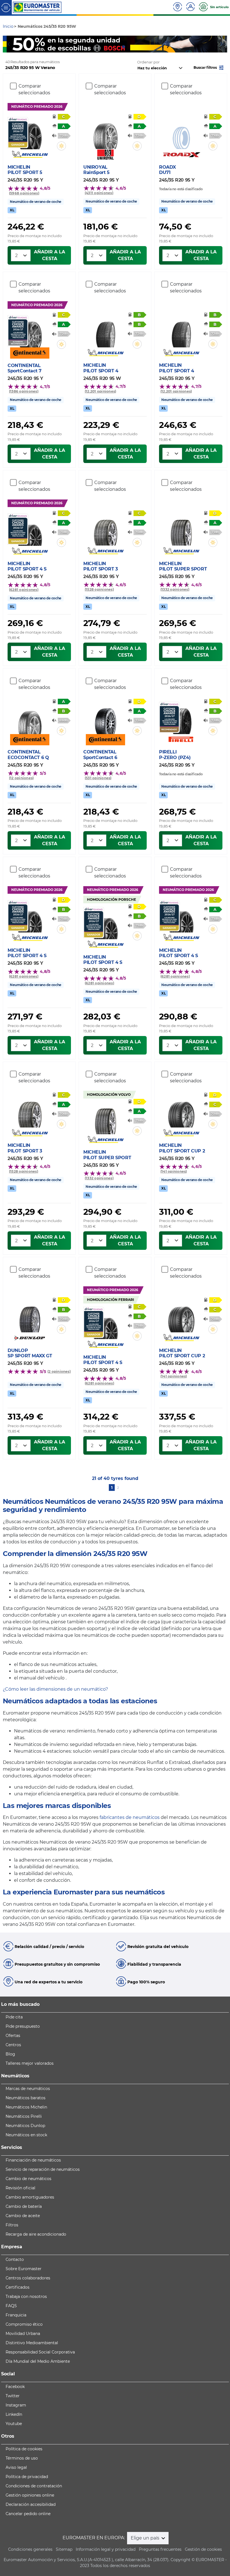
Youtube (14, 2424)
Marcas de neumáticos (28, 2089)
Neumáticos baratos (26, 2098)
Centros (13, 2045)
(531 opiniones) (98, 778)
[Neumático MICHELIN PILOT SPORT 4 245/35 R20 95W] (105, 331)
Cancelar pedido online (28, 2514)
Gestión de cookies (203, 2549)
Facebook (15, 2387)
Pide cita (14, 2017)
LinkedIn (14, 2414)
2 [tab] (115, 47)
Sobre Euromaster (24, 2269)
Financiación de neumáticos (33, 2160)
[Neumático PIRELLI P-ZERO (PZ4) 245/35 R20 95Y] (181, 718)
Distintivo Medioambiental (32, 2343)
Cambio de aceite (23, 2216)
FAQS (11, 2306)
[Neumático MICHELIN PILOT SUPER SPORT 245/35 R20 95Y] (181, 529)
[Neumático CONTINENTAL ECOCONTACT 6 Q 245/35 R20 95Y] (30, 718)
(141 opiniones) (174, 1171)
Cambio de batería (24, 2206)
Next (223, 44)
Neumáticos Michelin (26, 2107)
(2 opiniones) (59, 1371)
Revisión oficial (20, 2188)
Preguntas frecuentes (160, 2549)
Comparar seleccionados (34, 89)
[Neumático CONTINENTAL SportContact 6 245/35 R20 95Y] (105, 718)
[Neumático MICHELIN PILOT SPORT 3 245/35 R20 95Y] (105, 529)
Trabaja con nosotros (26, 2297)
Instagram (16, 2405)
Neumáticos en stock (26, 2135)
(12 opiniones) (21, 778)
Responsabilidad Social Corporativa (40, 2352)
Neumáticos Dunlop (25, 2126)
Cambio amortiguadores (30, 2197)
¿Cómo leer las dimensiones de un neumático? (55, 1689)
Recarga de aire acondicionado (36, 2234)
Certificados (18, 2287)
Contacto (15, 2259)
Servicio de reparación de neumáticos (43, 2169)
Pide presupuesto (23, 2026)
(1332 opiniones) (175, 589)
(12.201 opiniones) (100, 391)
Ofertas (13, 2036)
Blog (10, 2054)
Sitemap (64, 2549)
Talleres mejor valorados (30, 2063)
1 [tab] (107, 47)
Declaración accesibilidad (31, 2504)
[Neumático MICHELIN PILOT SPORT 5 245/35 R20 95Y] (30, 133)
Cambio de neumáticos (28, 2179)
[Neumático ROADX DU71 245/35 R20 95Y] (181, 133)
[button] (209, 67)
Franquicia (16, 2315)
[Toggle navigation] (6, 7)
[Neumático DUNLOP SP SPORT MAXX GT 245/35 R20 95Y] (30, 1316)
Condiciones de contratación (34, 2486)
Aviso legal (16, 2467)
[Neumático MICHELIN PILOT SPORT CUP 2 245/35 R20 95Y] (181, 1111)
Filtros (12, 2225)
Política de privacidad (27, 2477)
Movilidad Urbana (23, 2334)
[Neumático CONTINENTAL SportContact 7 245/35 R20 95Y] (30, 331)
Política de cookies (24, 2449)
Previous (7, 44)
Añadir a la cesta (50, 255)
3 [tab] (123, 47)
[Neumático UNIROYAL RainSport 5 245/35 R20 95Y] (105, 133)
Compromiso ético (24, 2324)
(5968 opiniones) (24, 193)
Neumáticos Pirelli (24, 2116)
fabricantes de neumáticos (130, 1817)
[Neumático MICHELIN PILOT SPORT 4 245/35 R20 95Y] (181, 331)
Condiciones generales (30, 2549)
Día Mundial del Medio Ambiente (38, 2361)
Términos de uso (22, 2458)
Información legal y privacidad (106, 2549)
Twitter (13, 2396)
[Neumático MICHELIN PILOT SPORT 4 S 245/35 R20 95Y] (30, 530)
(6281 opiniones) (24, 590)
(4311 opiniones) (99, 193)
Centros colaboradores (28, 2278)
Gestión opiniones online (30, 2495)
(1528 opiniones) (99, 589)
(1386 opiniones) (24, 391)
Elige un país (146, 2538)
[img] (61, 146)
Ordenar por (148, 62)
